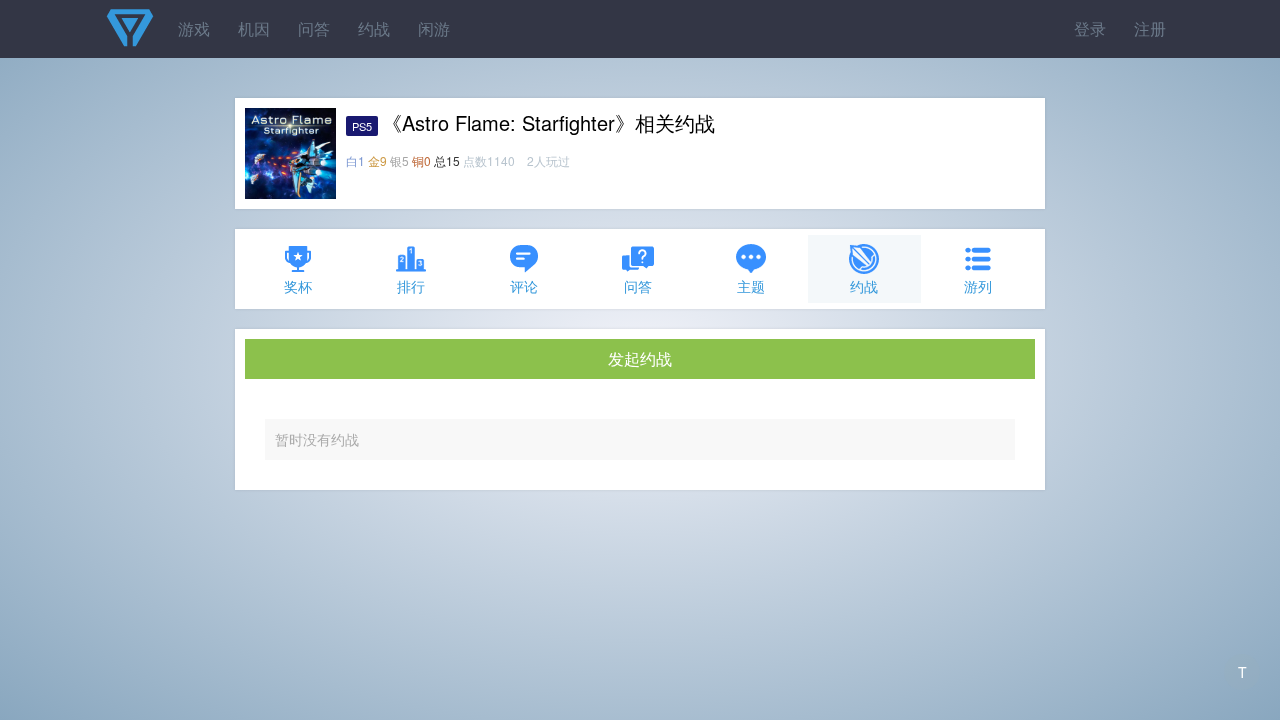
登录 (1090, 28)
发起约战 (640, 358)
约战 (374, 28)
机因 (254, 28)
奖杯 (298, 286)
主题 (751, 286)
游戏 (194, 28)
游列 (978, 286)
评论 (524, 286)
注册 (1150, 28)
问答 (314, 28)
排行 (411, 286)
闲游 (434, 28)
